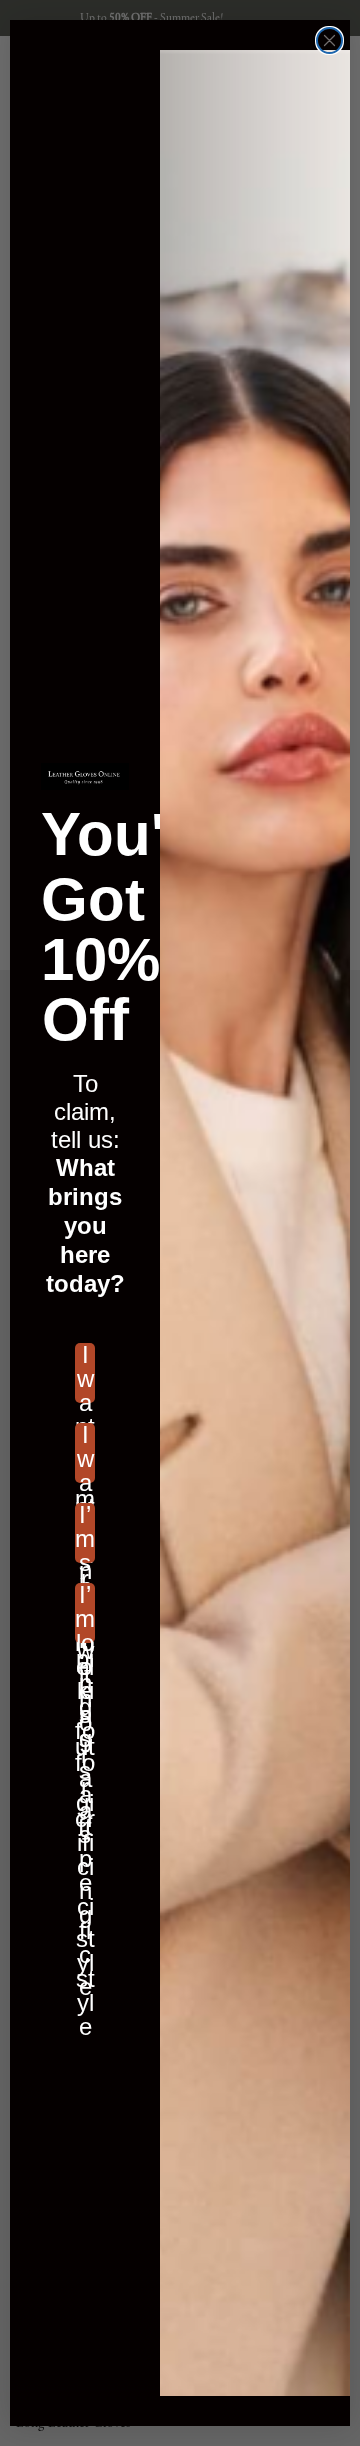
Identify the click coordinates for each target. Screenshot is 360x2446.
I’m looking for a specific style (85, 1613)
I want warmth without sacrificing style (85, 1453)
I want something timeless (85, 1373)
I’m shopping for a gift (85, 1533)
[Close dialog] (329, 40)
